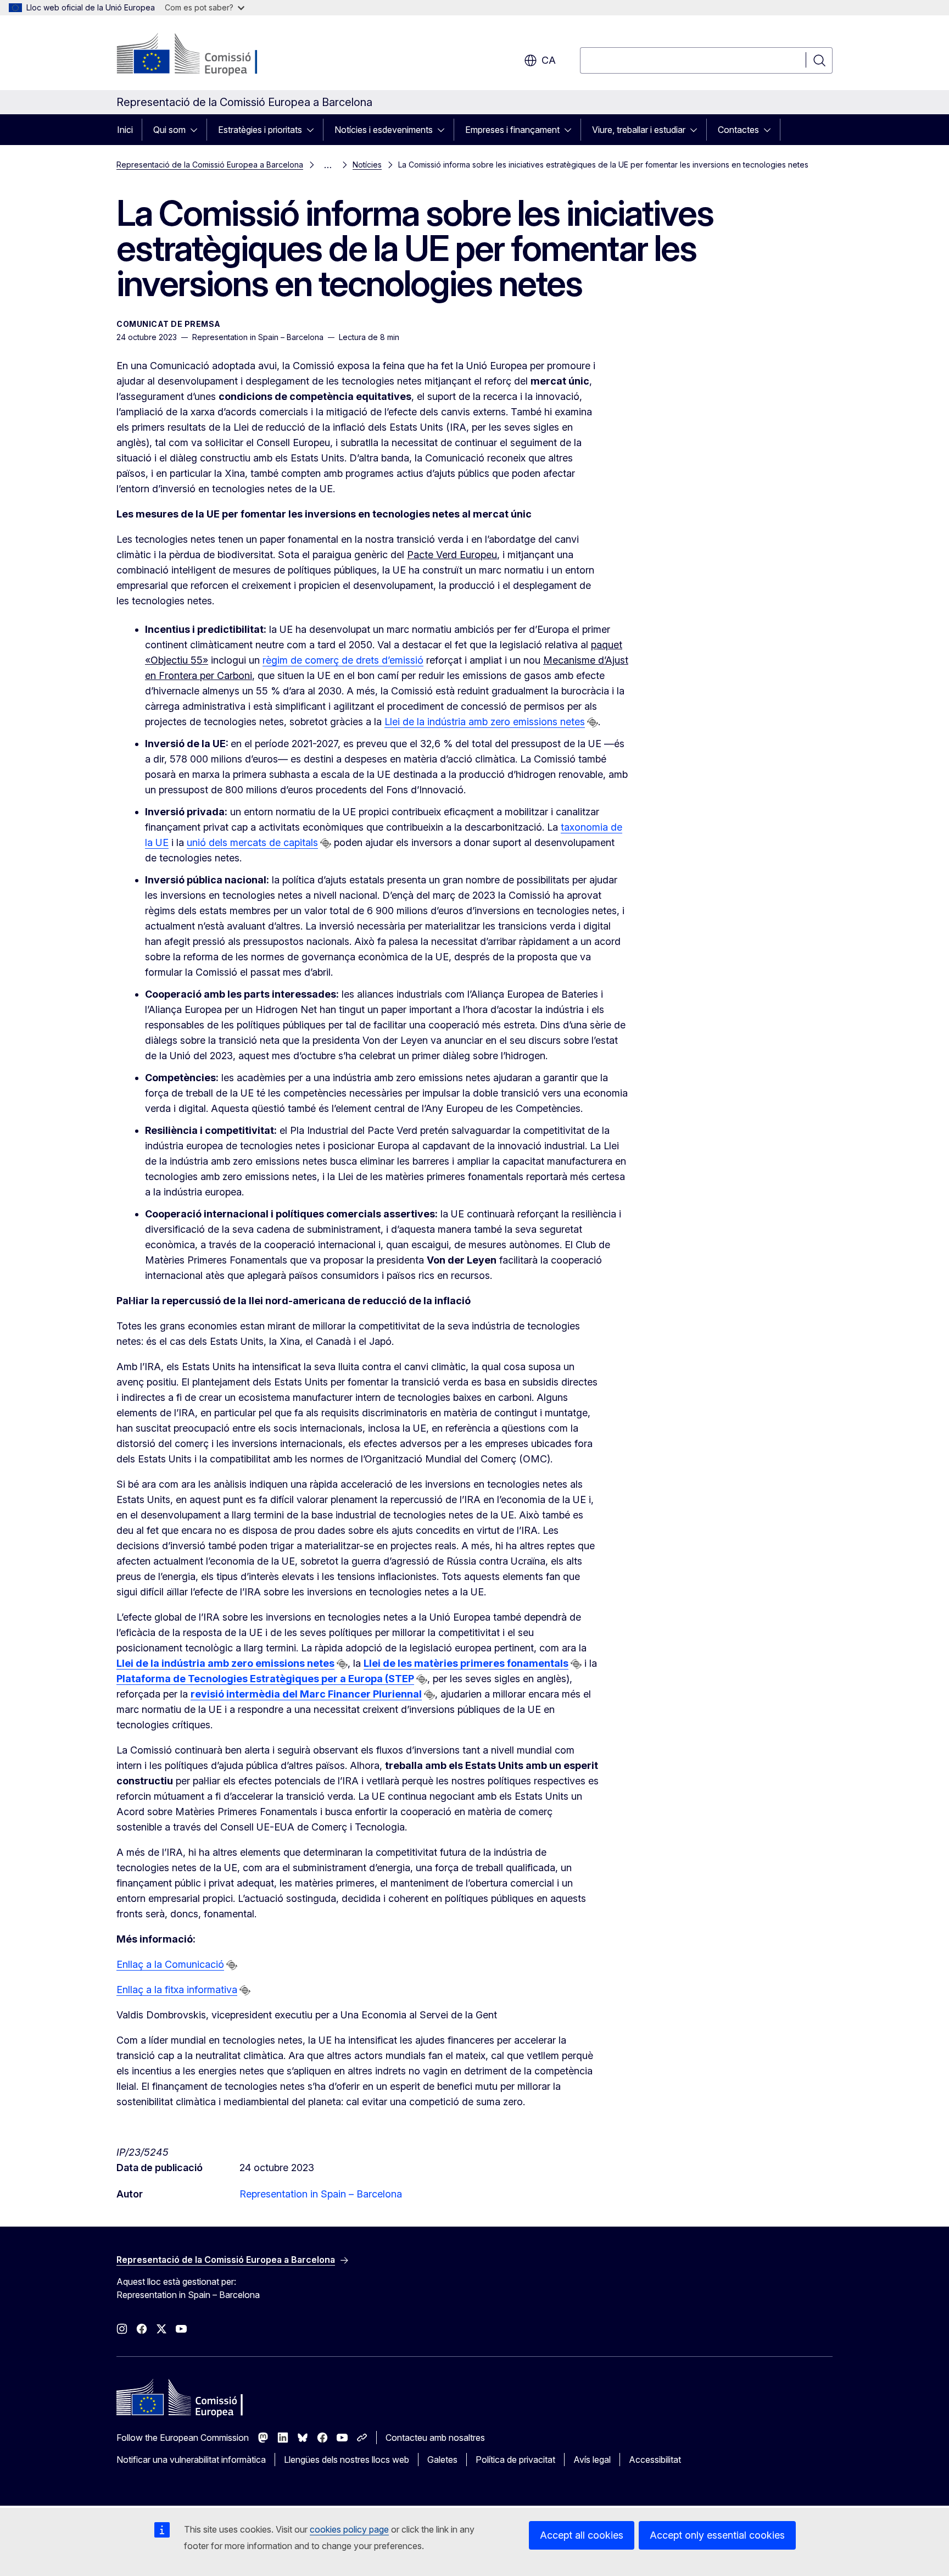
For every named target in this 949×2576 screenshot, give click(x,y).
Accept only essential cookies (717, 2535)
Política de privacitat (515, 2460)
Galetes (442, 2460)
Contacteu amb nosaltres (435, 2438)
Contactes (738, 130)
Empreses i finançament (512, 130)
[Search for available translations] (593, 722)
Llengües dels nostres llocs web (347, 2460)
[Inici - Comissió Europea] (205, 55)
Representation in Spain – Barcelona (321, 2194)
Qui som (169, 130)
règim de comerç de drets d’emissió (343, 660)
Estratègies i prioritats (260, 130)
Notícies (367, 165)
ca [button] (549, 60)
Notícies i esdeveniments (384, 130)
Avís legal (592, 2460)
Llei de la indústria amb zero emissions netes (485, 722)
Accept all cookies (582, 2535)
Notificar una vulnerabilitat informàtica (191, 2460)
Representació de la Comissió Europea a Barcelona (210, 165)
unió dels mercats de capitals (252, 842)
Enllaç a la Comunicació (170, 1964)
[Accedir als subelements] (197, 130)
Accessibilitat (655, 2460)
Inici (125, 130)
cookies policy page (349, 2529)
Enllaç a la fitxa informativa (177, 1990)
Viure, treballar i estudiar (639, 130)
